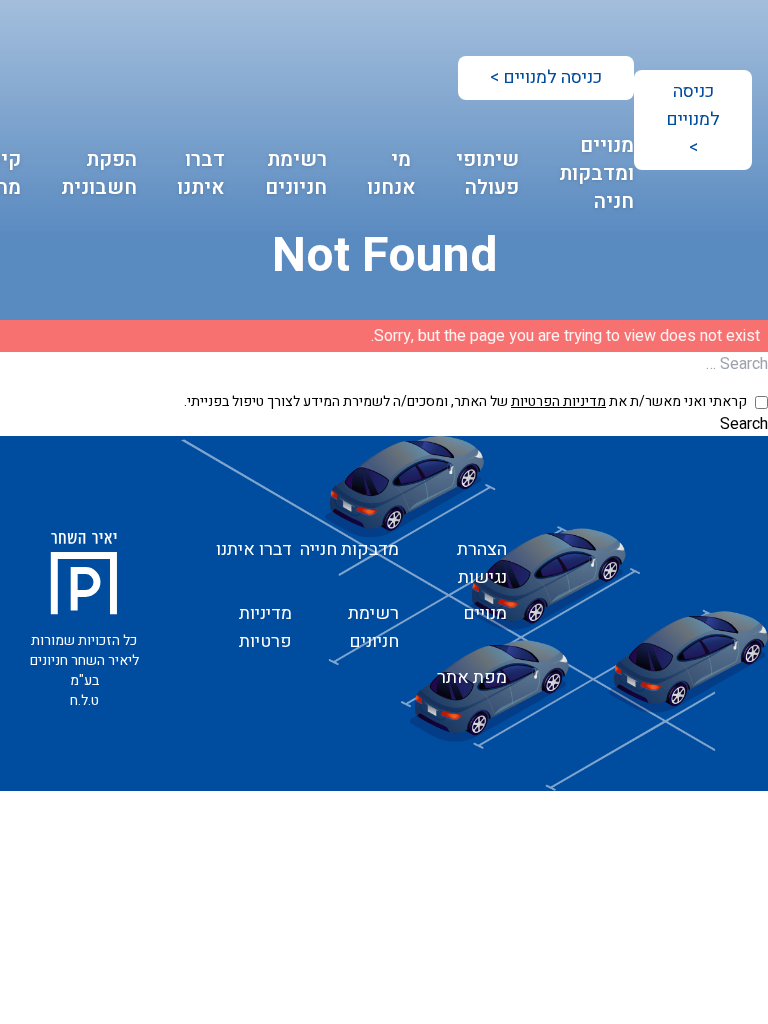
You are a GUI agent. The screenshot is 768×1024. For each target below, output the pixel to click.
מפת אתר (472, 677)
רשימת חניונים (296, 173)
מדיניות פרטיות (265, 627)
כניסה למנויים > (693, 119)
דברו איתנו (201, 173)
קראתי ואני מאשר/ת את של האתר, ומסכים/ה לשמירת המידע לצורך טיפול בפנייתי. (465, 402)
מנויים (485, 613)
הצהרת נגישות (482, 563)
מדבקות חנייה (349, 549)
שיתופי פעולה (487, 173)
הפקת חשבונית (99, 173)
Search (744, 424)
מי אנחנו (391, 173)
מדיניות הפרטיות (558, 401)
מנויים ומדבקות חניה (596, 173)
